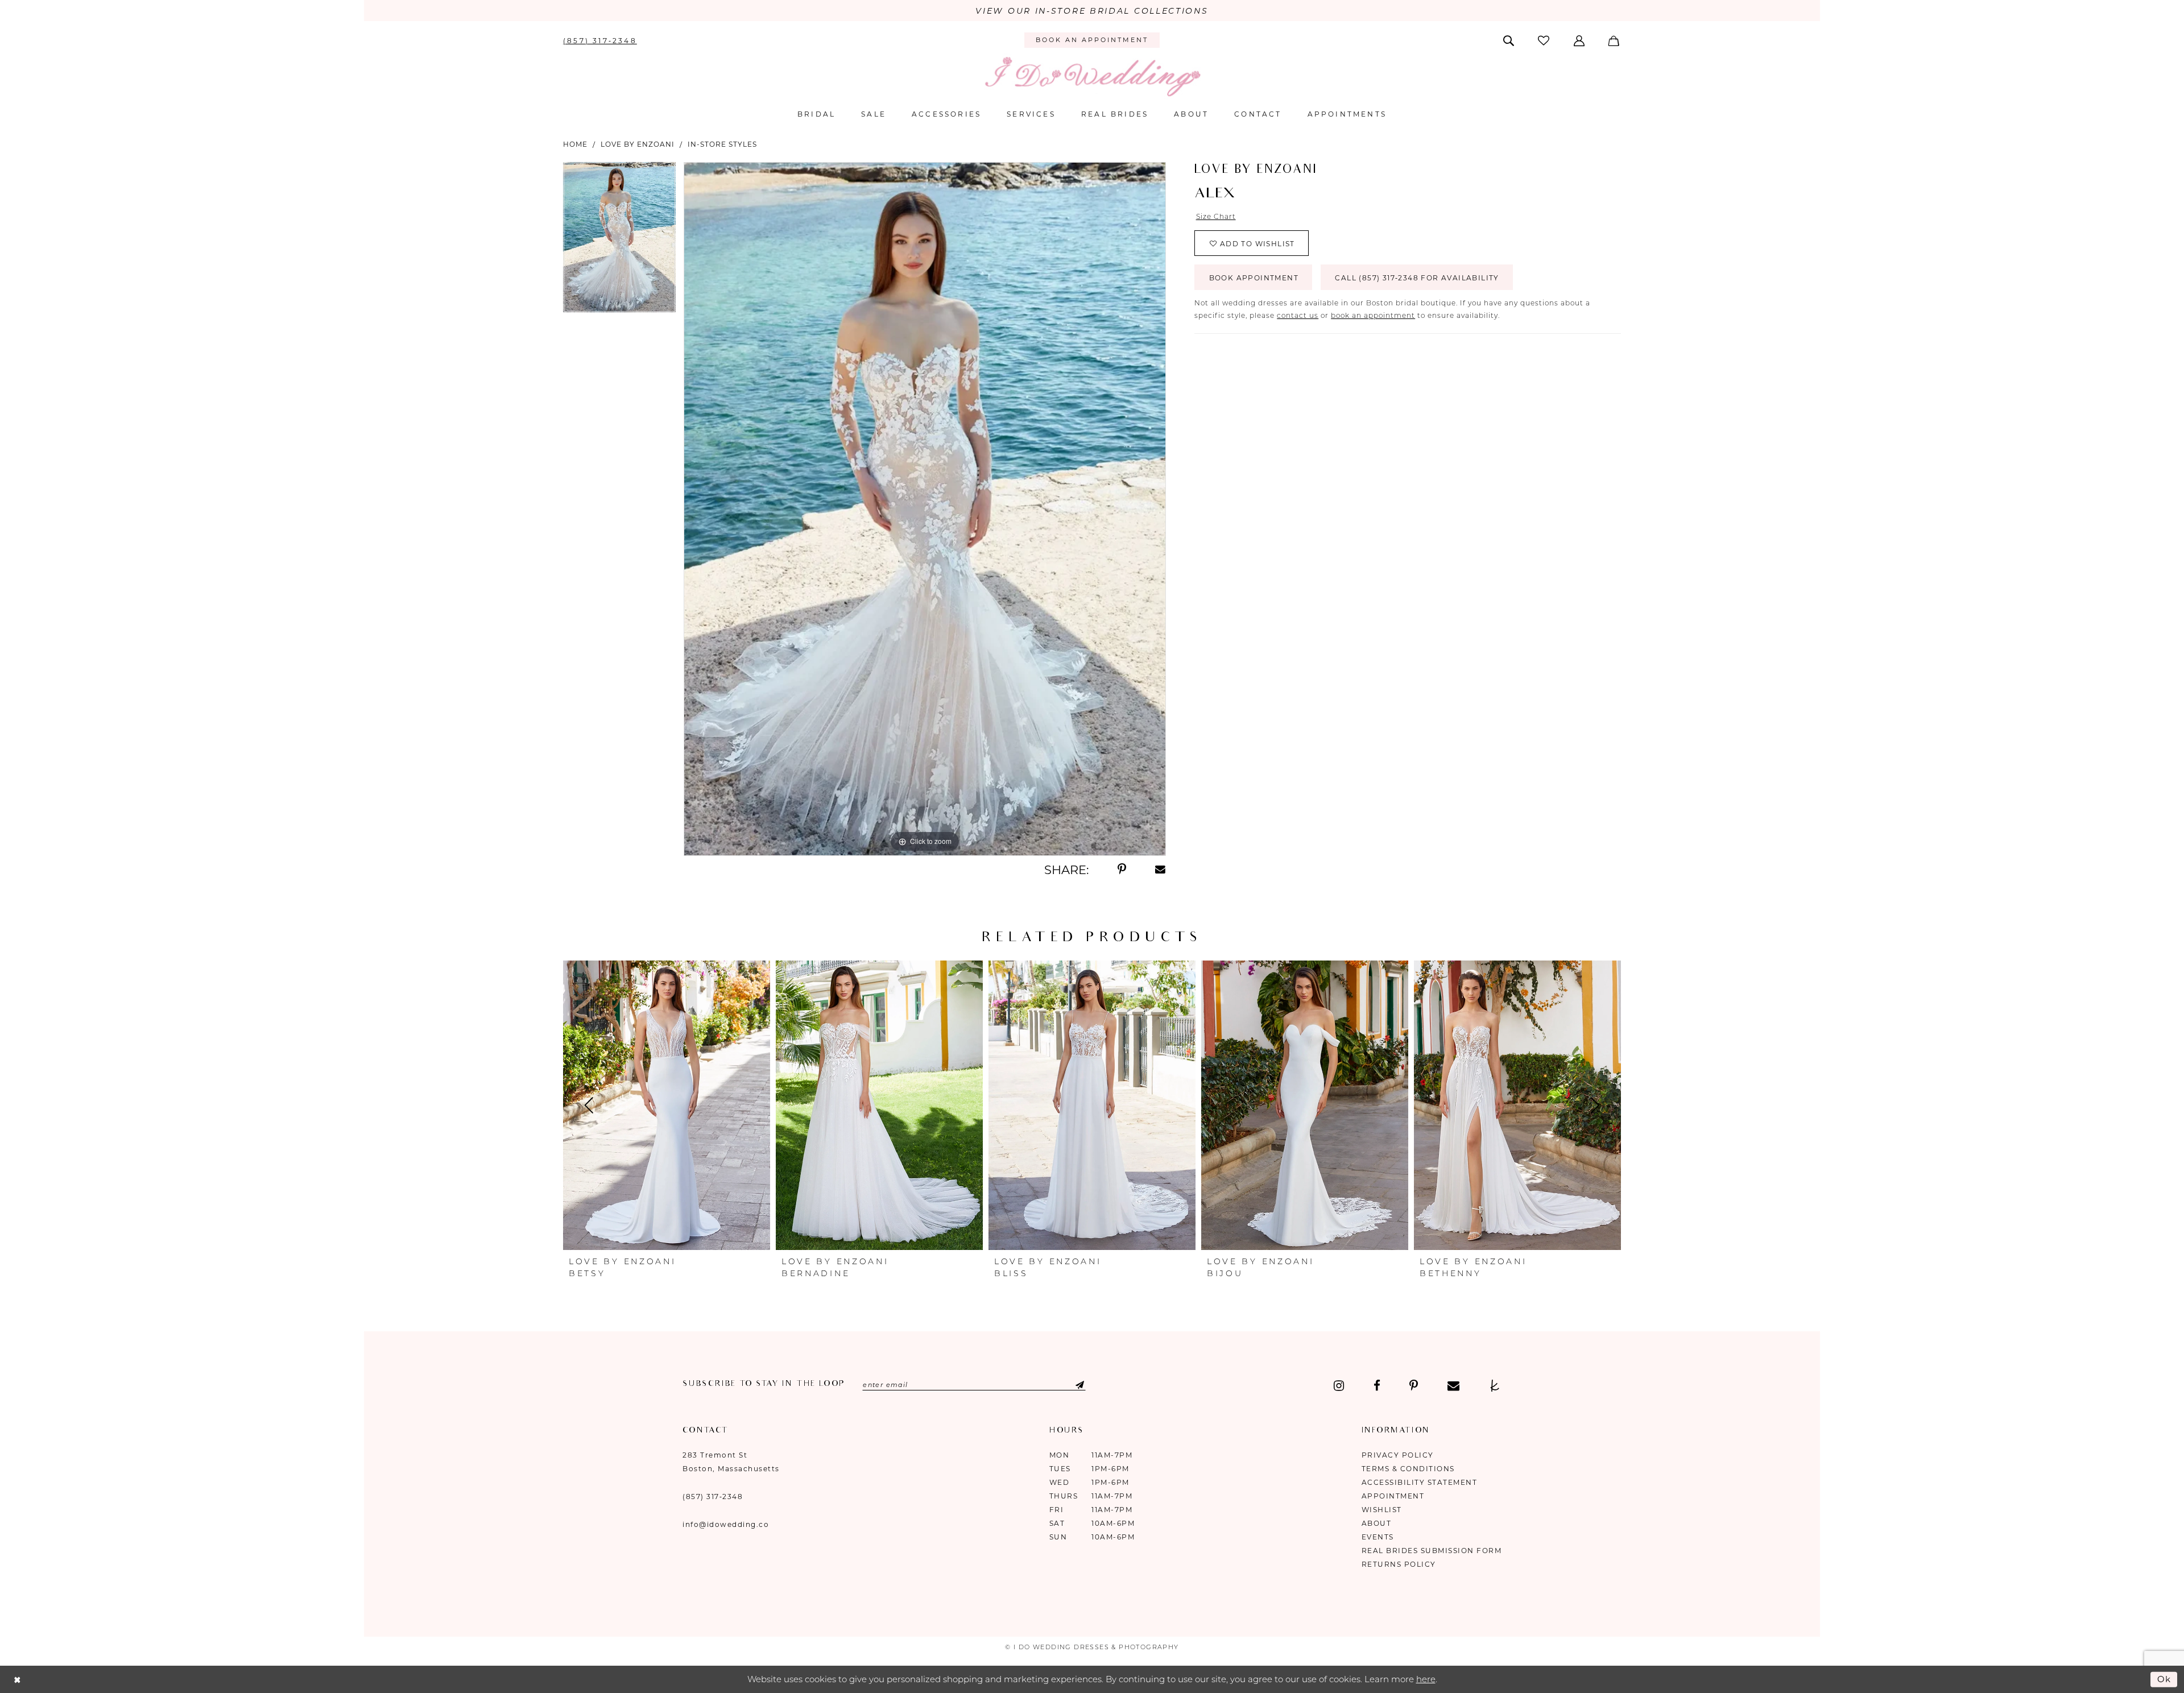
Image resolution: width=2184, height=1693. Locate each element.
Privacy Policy (1398, 1455)
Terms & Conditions (1408, 1469)
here (1426, 1679)
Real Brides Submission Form (1432, 1551)
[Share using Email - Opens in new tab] (1161, 870)
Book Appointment (1254, 278)
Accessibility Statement (1420, 1482)
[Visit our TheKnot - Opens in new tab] (1495, 1386)
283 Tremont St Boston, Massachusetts (731, 1462)
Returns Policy (1399, 1564)
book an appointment (1373, 315)
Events (1378, 1537)
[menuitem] (600, 40)
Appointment (1393, 1496)
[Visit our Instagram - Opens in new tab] (1339, 1386)
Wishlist (1382, 1510)
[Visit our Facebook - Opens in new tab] (1377, 1386)
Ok (2165, 1679)
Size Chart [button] (1216, 216)
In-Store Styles (722, 144)
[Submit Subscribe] (1070, 1385)
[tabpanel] (619, 241)
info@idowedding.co (726, 1524)
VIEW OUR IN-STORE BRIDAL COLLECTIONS (1092, 11)
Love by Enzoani (638, 144)
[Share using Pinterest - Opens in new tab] (1122, 870)
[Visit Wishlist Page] (1545, 40)
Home (575, 144)
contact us (1298, 315)
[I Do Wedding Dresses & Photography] (1092, 76)
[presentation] (667, 1106)
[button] (1580, 40)
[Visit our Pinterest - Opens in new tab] (1414, 1386)
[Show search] (1510, 40)
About (1377, 1523)
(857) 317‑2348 (713, 1497)
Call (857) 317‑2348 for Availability (1417, 278)
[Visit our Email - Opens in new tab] (1453, 1386)
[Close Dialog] (17, 1680)
